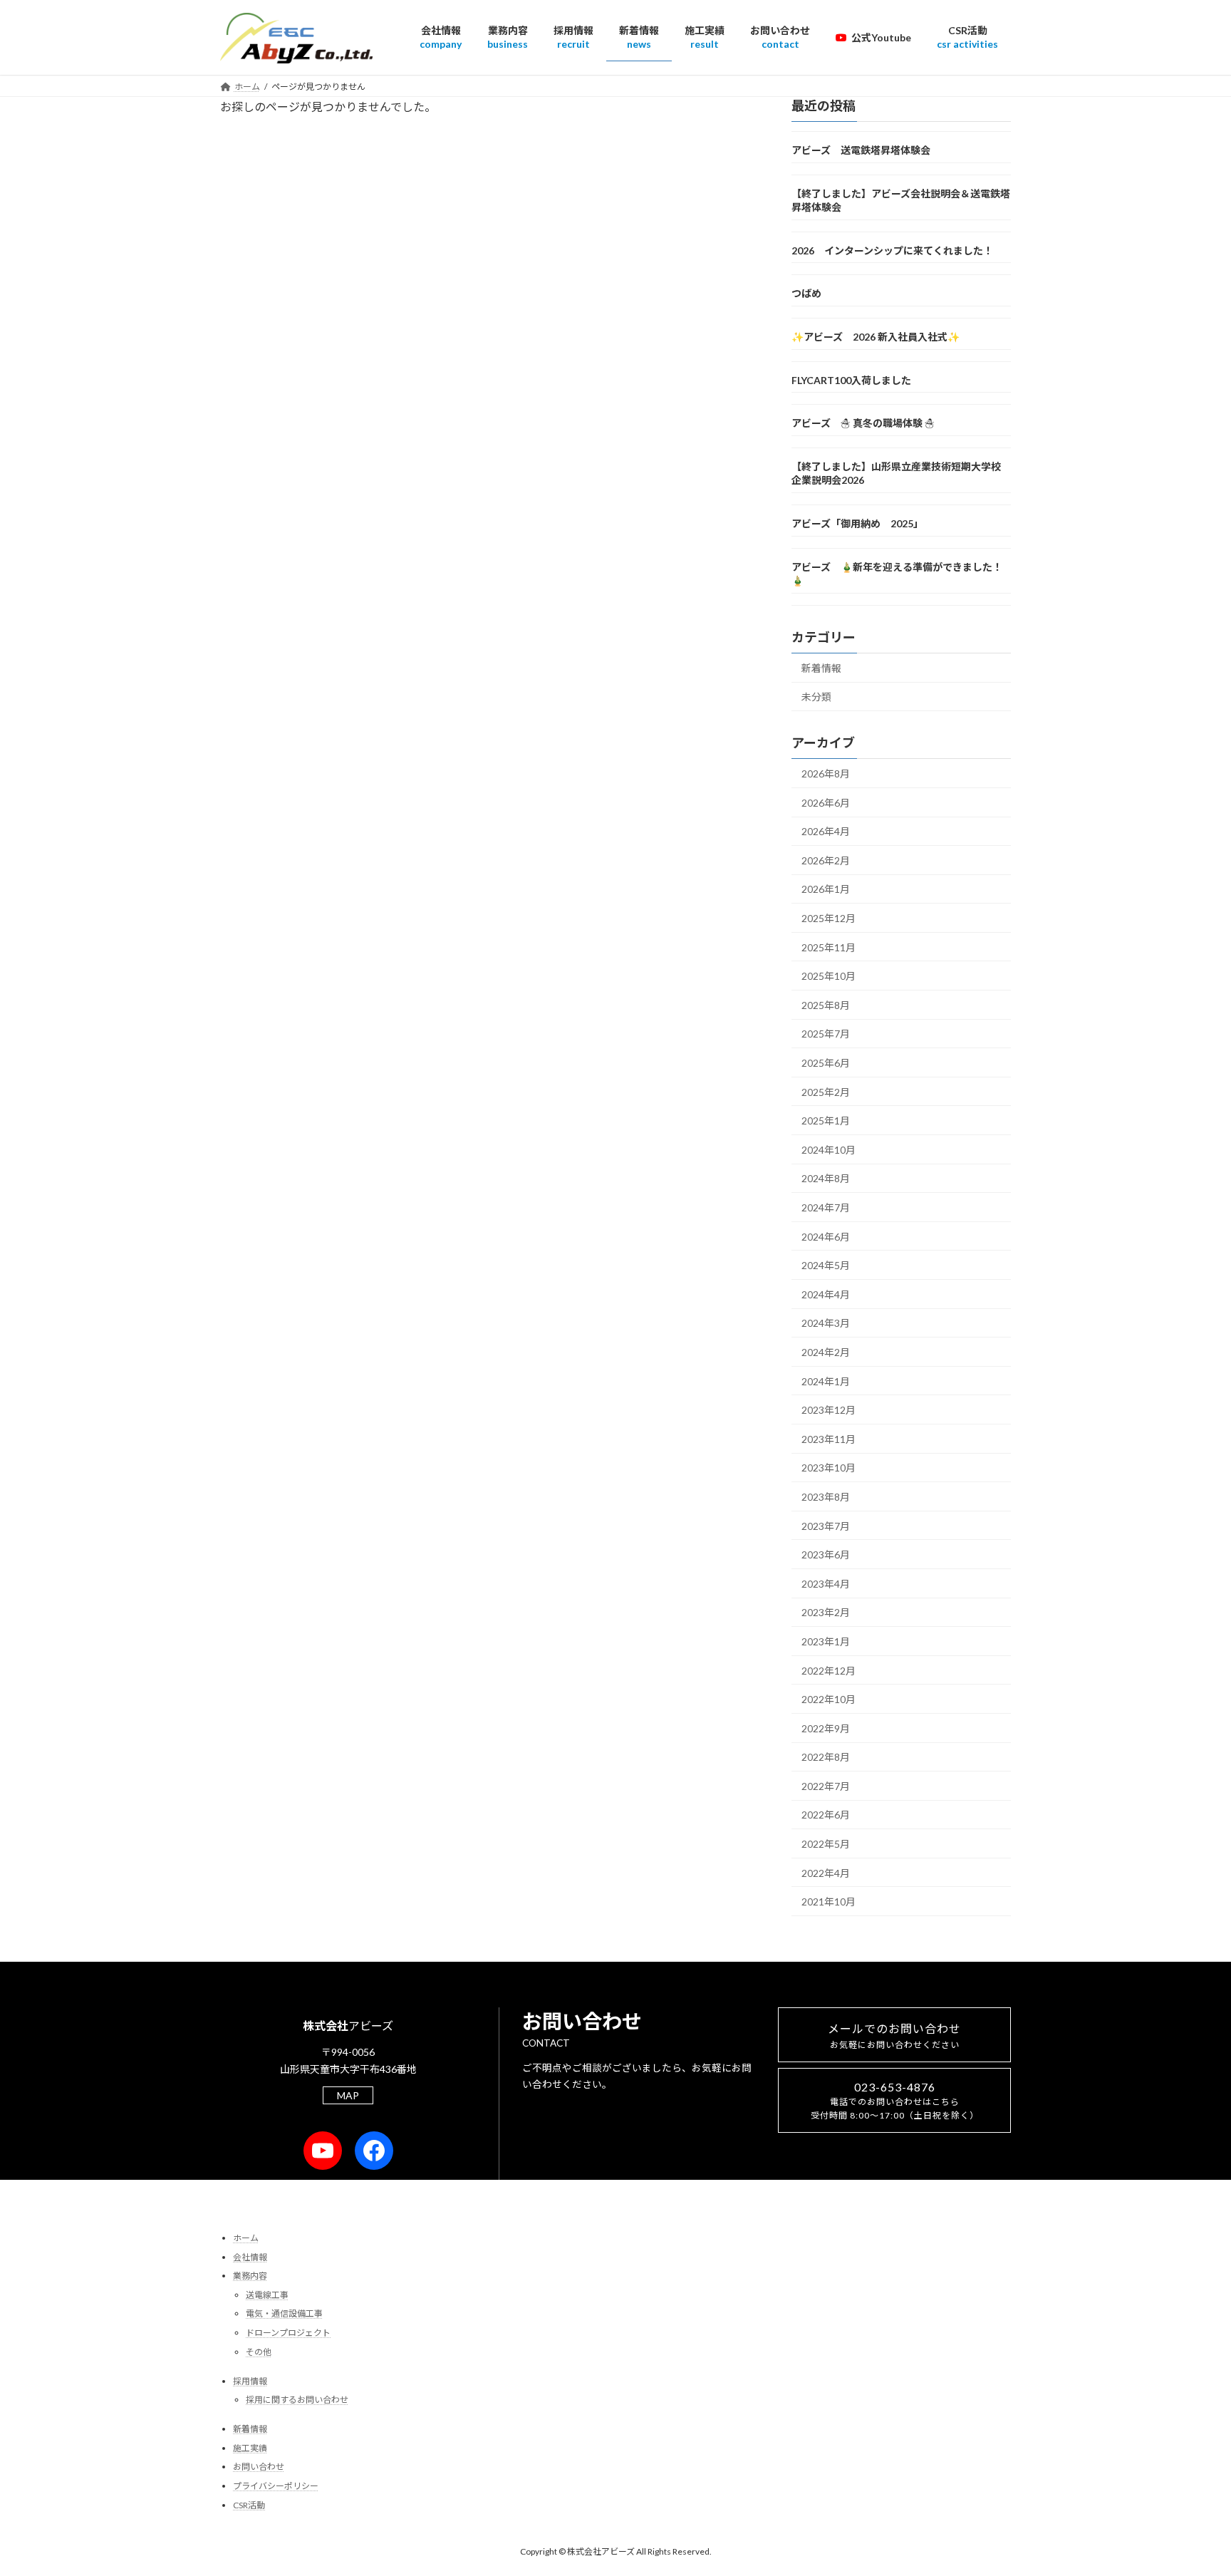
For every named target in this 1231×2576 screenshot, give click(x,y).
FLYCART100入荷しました (851, 379)
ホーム (246, 2238)
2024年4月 (826, 1294)
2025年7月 (826, 1034)
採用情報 (250, 2381)
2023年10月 (829, 1468)
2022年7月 (826, 1786)
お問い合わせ (259, 2467)
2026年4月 (826, 831)
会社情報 (250, 2257)
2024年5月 (826, 1265)
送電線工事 (267, 2295)
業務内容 (250, 2276)
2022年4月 (826, 1872)
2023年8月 (826, 1497)
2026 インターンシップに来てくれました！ (892, 250)
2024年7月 (826, 1207)
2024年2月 (826, 1352)
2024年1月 (826, 1381)
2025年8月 (826, 1005)
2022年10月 (829, 1699)
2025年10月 (829, 976)
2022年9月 (826, 1728)
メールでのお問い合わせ (894, 2036)
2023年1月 (826, 1641)
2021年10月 (829, 1902)
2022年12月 (829, 1670)
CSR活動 (249, 2505)
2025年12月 (829, 918)
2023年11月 (829, 1438)
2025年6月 (826, 1063)
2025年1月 (826, 1121)
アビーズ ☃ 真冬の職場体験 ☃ (863, 423)
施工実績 (250, 2448)
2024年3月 (826, 1323)
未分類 (816, 697)
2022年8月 (826, 1757)
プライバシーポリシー (276, 2486)
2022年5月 (826, 1844)
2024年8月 (826, 1178)
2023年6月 (826, 1555)
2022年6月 (826, 1815)
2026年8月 (826, 774)
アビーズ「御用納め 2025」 (857, 523)
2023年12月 (829, 1410)
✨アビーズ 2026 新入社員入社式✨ (876, 337)
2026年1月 (826, 889)
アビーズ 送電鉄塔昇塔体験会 (861, 150)
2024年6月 (826, 1236)
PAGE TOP (1189, 2486)
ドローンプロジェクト (288, 2333)
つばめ (806, 293)
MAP (348, 2095)
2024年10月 (829, 1149)
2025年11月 (829, 947)
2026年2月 (826, 860)
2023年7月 (826, 1525)
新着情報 (821, 667)
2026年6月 (826, 802)
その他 (259, 2352)
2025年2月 (826, 1091)
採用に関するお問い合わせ (297, 2400)
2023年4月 (826, 1583)
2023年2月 (826, 1612)
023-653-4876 (895, 2100)
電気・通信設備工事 (284, 2313)
